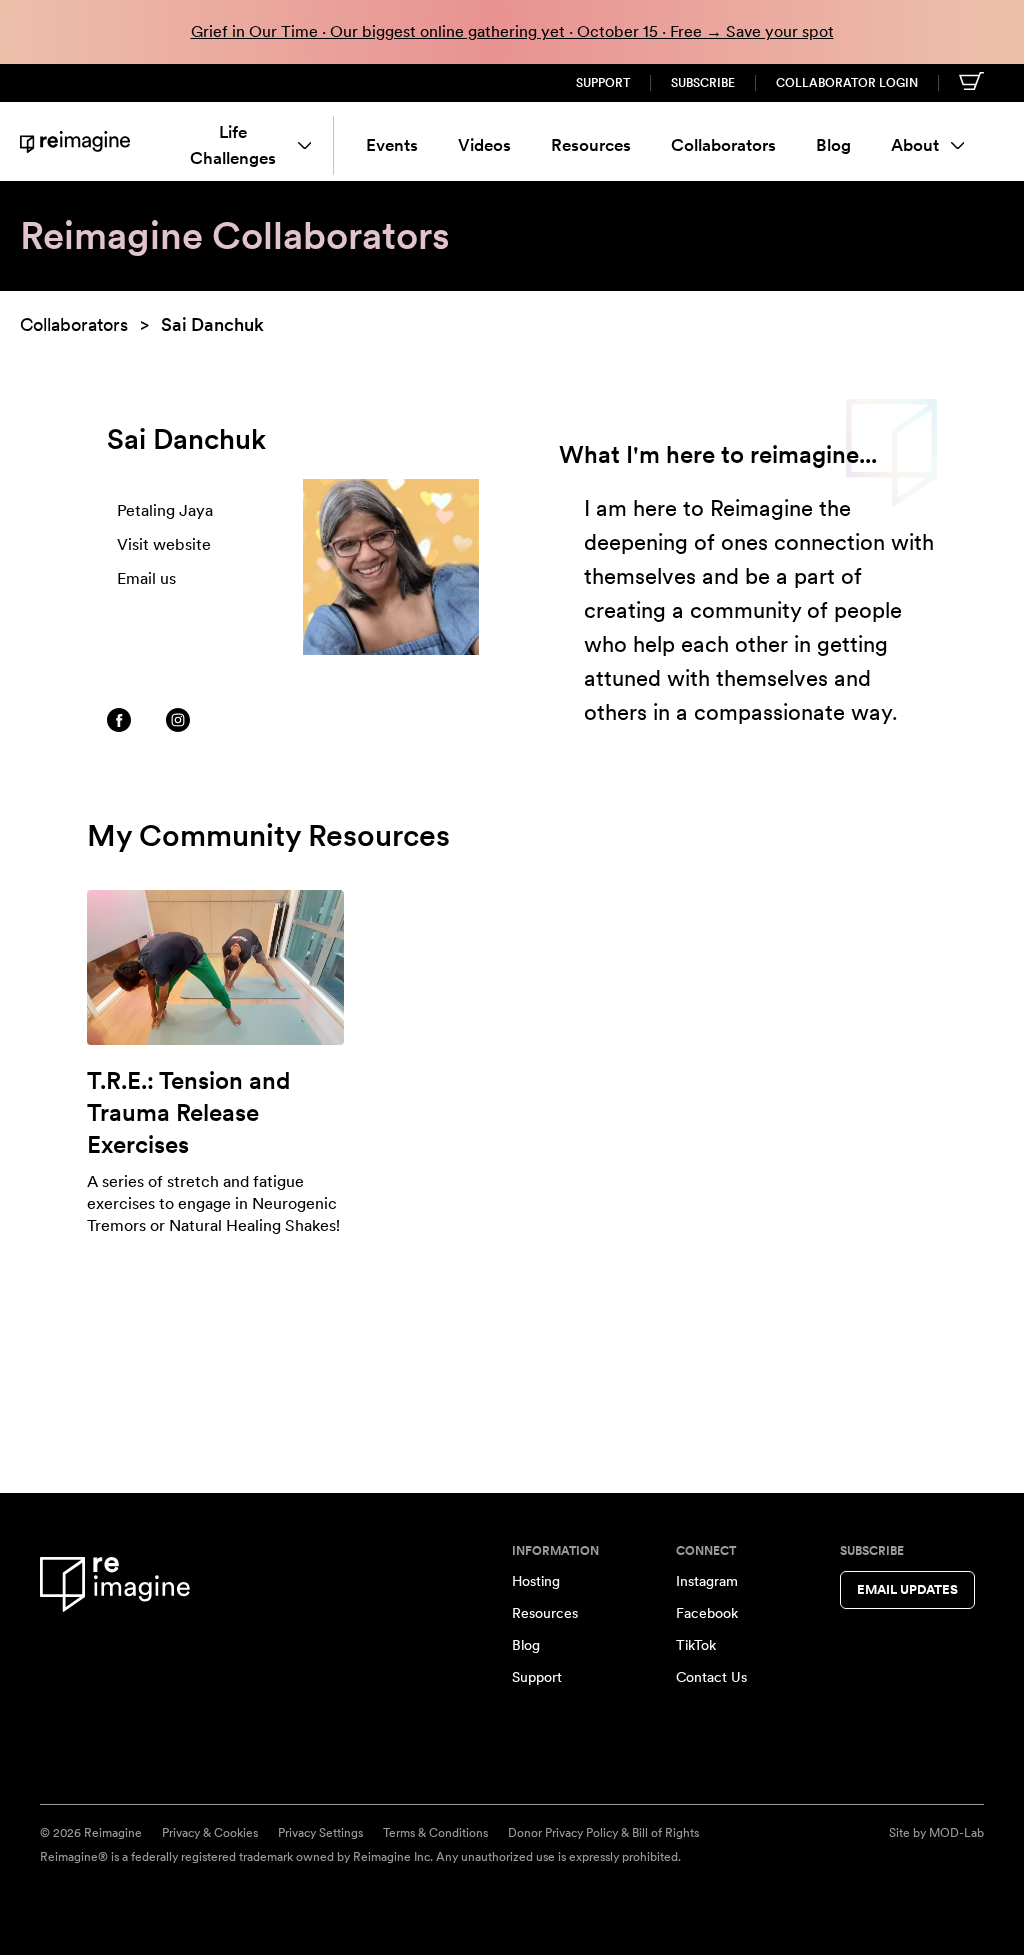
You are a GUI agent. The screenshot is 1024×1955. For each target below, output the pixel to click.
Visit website (164, 544)
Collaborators (723, 145)
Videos (484, 145)
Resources (591, 145)
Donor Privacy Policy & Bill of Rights (603, 1833)
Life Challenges (233, 145)
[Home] (75, 141)
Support (603, 83)
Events (392, 145)
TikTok (696, 1645)
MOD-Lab (956, 1833)
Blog (833, 145)
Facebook (707, 1613)
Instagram (707, 1581)
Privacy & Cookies (210, 1833)
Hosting (536, 1581)
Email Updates (907, 1589)
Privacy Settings (320, 1833)
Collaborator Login (847, 83)
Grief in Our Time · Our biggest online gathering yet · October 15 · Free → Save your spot (512, 31)
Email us (146, 578)
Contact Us (711, 1677)
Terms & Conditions (435, 1833)
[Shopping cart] (971, 81)
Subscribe (703, 83)
